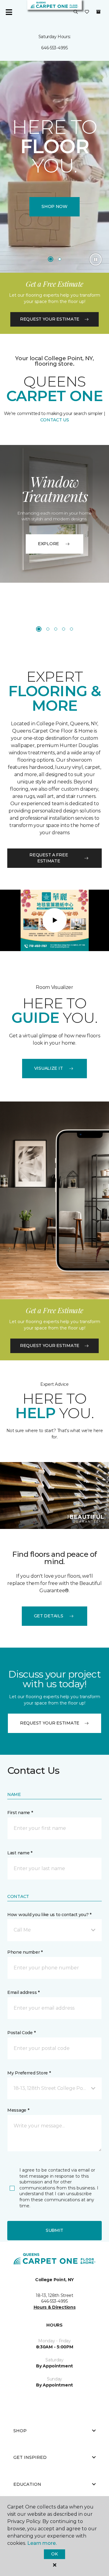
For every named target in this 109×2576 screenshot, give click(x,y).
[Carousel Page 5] (71, 629)
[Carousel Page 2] (60, 259)
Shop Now (54, 206)
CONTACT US (55, 420)
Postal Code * (21, 2033)
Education (27, 2484)
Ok (54, 2554)
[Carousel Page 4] (64, 629)
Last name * (20, 1853)
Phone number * (25, 1952)
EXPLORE (48, 544)
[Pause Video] (96, 259)
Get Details (49, 1616)
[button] (76, 12)
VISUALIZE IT (49, 1068)
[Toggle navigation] (9, 12)
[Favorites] (87, 12)
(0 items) (98, 12)
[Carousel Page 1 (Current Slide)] (51, 259)
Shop (20, 2431)
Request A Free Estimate (49, 858)
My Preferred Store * (29, 2073)
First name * (20, 1813)
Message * (18, 2110)
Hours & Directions (55, 2307)
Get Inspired (30, 2457)
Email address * (23, 1992)
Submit (54, 2230)
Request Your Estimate (50, 319)
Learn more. (42, 2543)
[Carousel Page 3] (56, 629)
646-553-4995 (54, 48)
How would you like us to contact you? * (49, 1915)
